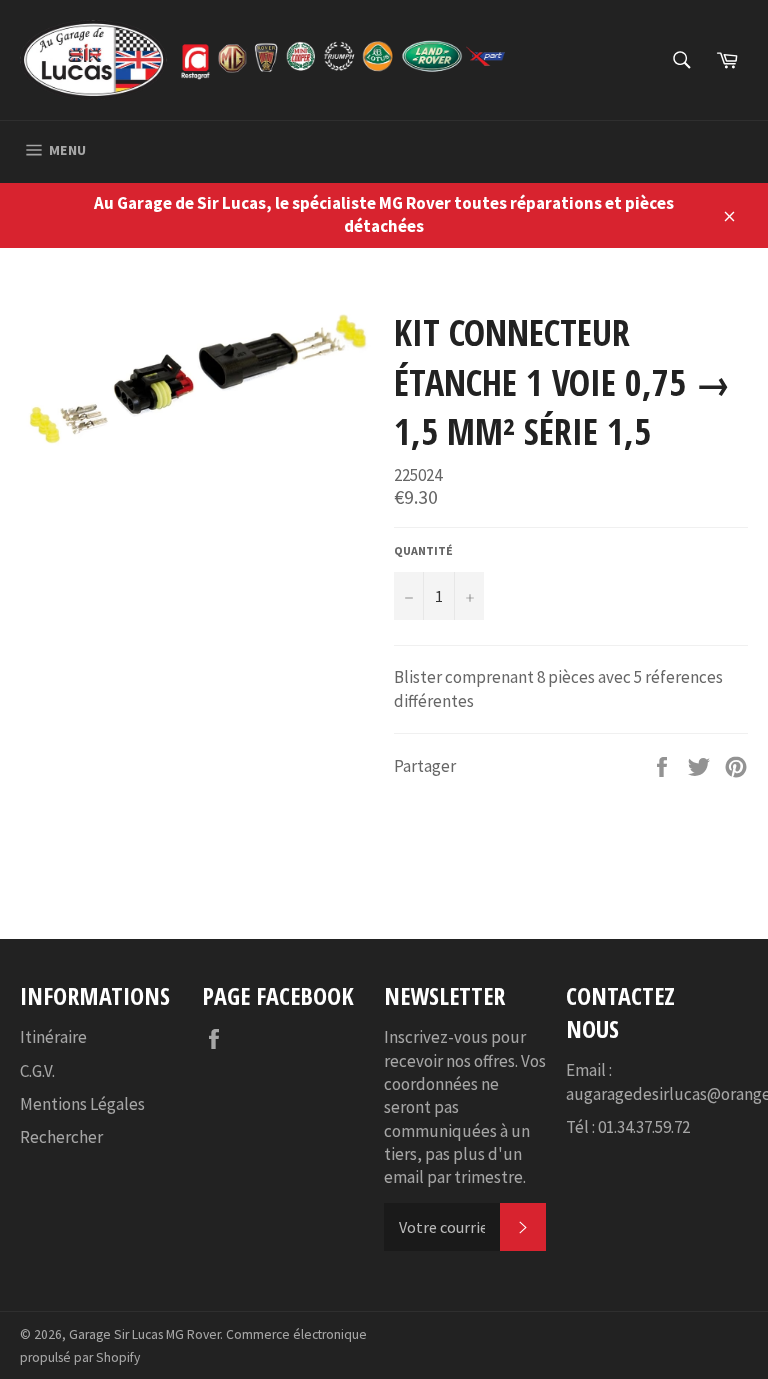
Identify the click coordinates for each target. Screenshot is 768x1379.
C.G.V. (37, 1071)
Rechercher (61, 1137)
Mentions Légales (82, 1104)
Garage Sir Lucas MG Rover (144, 1334)
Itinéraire (53, 1037)
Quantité (423, 550)
